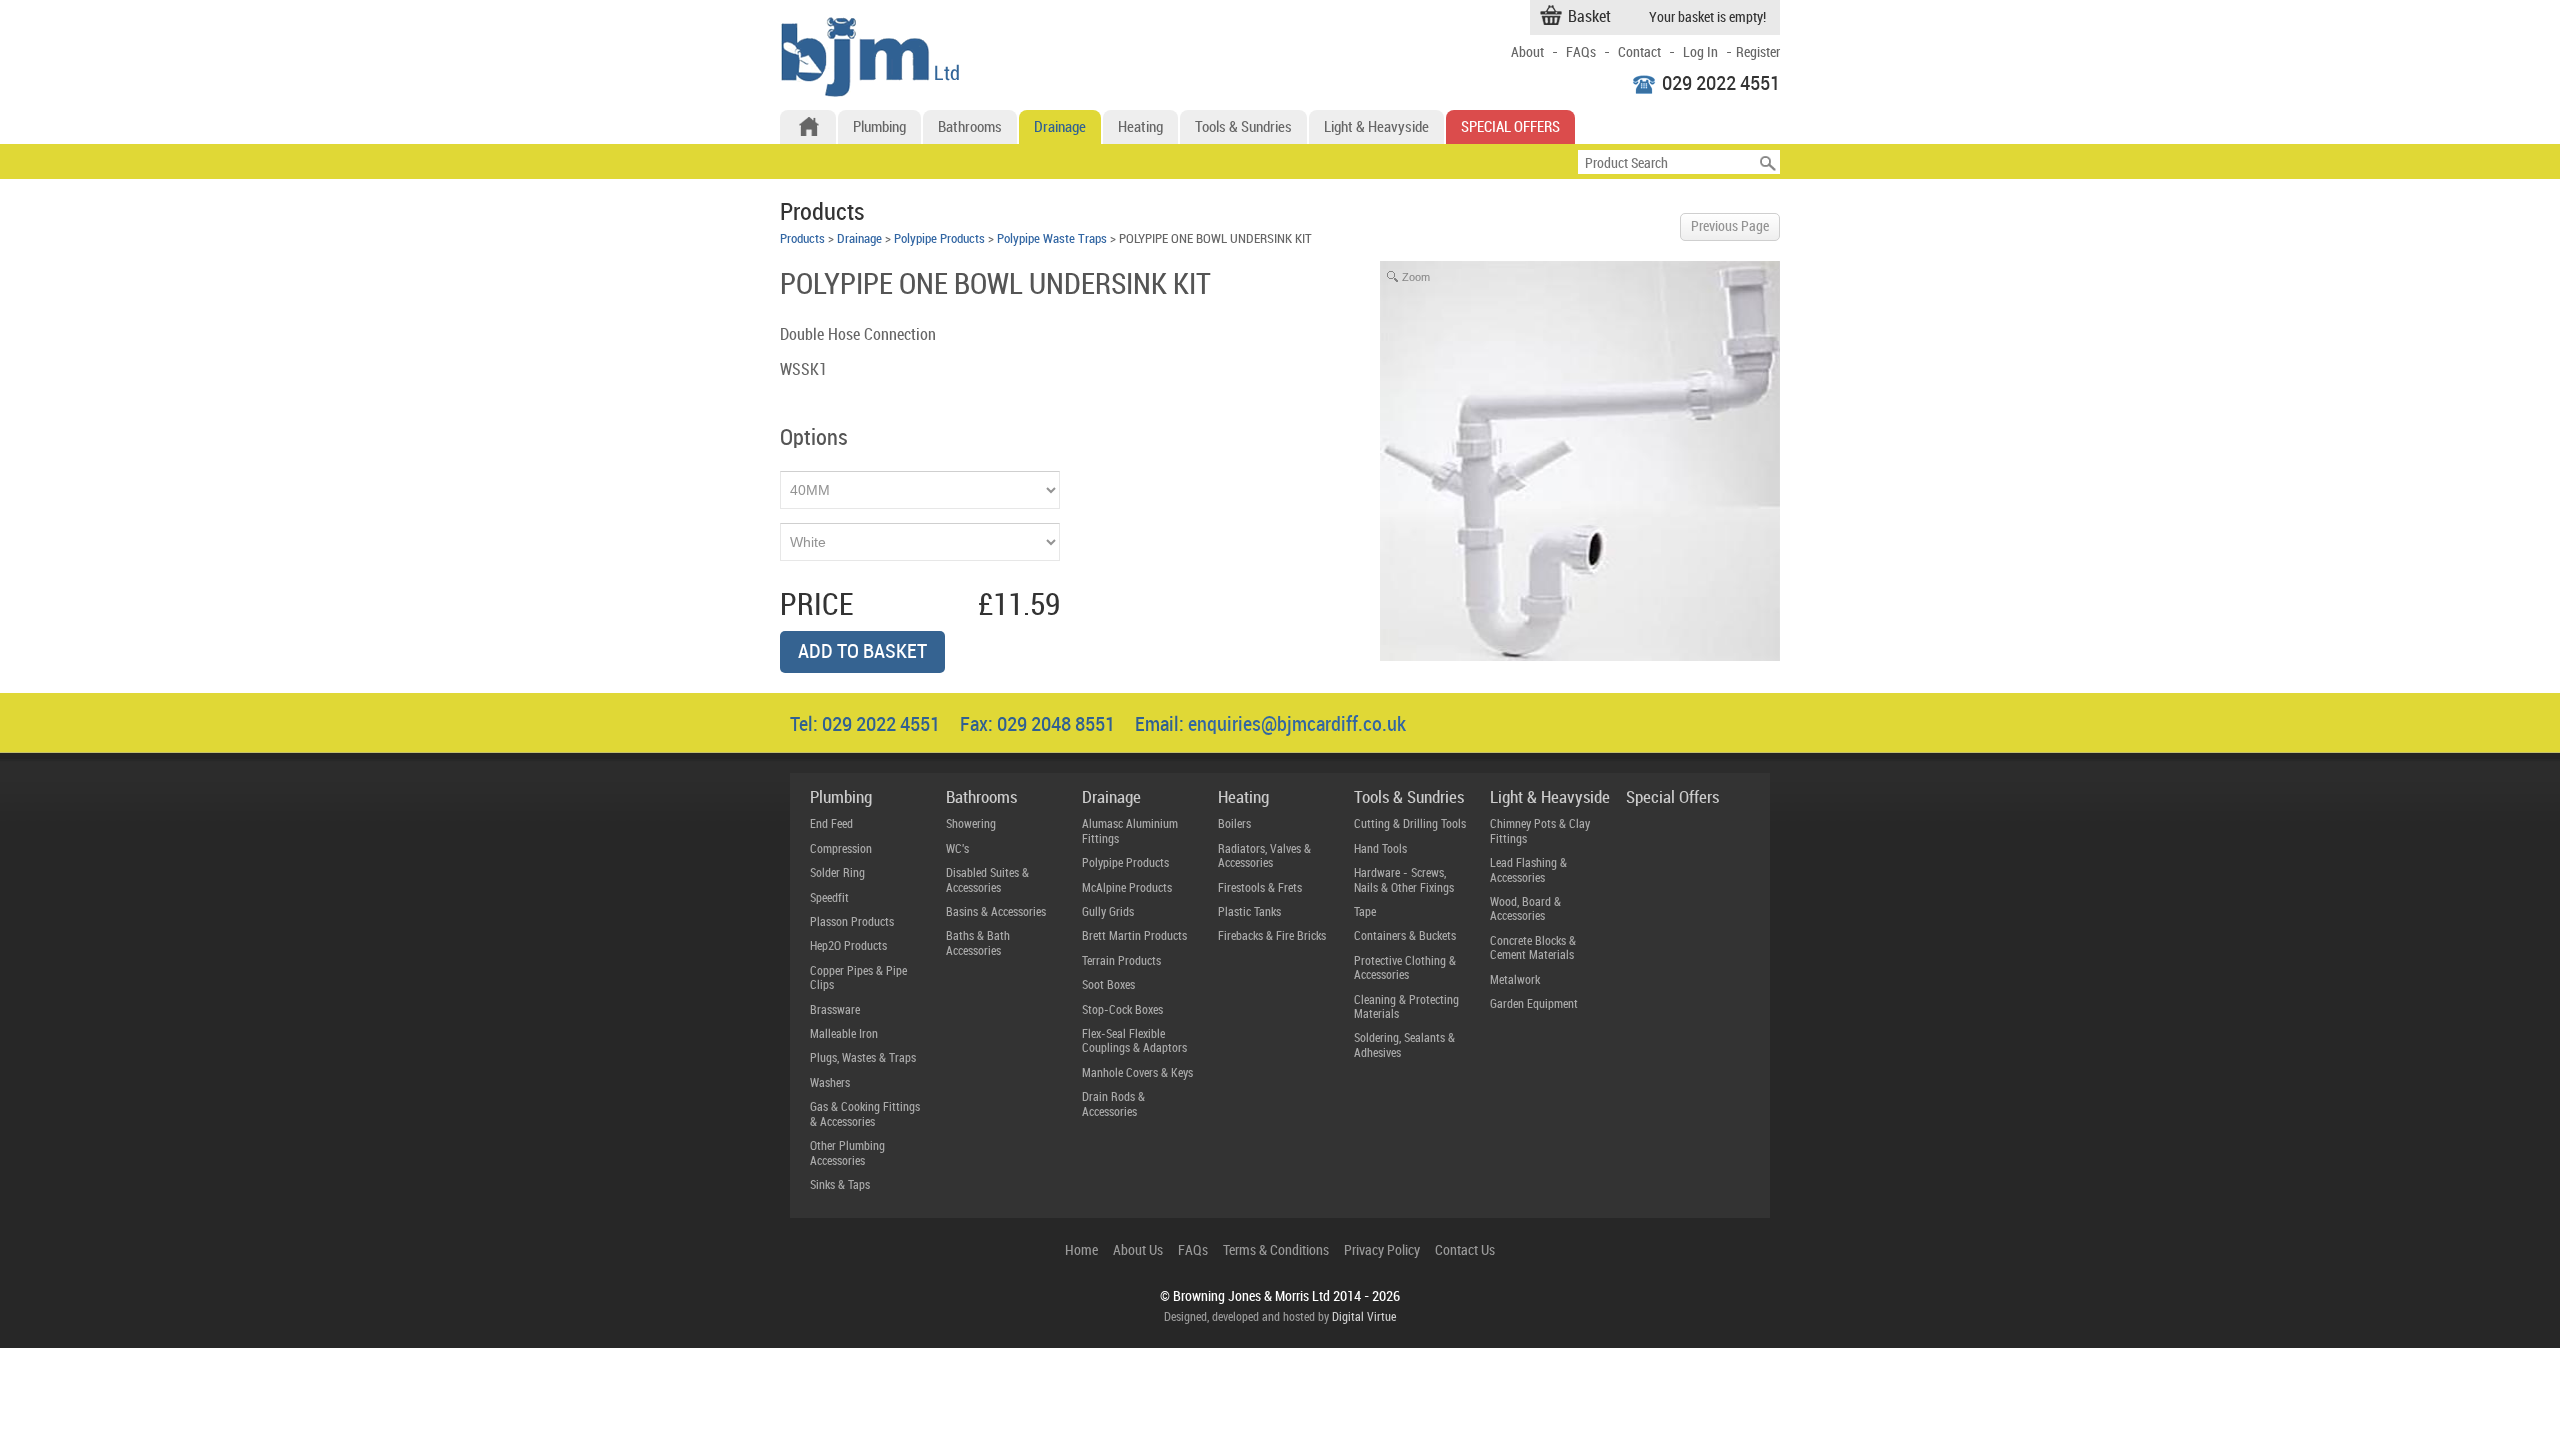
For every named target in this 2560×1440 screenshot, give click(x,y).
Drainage (1060, 128)
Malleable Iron (844, 1034)
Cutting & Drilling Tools (1410, 824)
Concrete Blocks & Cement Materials (1533, 948)
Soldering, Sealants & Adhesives (1404, 1045)
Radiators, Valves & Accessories (1264, 856)
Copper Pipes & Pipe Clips (858, 978)
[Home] (808, 127)
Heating (1140, 128)
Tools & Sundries (1243, 128)
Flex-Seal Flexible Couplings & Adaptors (1134, 1041)
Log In (1700, 52)
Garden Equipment (1534, 1004)
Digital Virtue (1364, 1317)
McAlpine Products (1127, 888)
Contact (1639, 52)
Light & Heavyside (1376, 128)
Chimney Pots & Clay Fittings (1540, 831)
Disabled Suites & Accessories (987, 880)
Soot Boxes (1108, 985)
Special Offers (1510, 128)
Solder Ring (837, 873)
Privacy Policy (1382, 1250)
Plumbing (879, 128)
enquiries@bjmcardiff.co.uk (1297, 725)
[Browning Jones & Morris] (869, 92)
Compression (841, 849)
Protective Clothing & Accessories (1405, 968)
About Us (1138, 1250)
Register (1758, 52)
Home (1081, 1250)
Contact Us (1465, 1250)
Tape (1365, 912)
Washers (830, 1083)
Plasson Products (852, 922)
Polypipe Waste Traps (1052, 239)
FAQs (1581, 52)
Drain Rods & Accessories (1113, 1104)
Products (802, 239)
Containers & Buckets (1405, 936)
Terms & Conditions (1276, 1250)
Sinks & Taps (840, 1185)
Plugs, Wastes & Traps (863, 1058)
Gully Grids (1108, 912)
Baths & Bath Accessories (978, 943)
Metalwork (1515, 980)
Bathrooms (970, 128)
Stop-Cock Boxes (1122, 1010)
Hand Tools (1380, 849)
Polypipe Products (939, 239)
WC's (957, 849)
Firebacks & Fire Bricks (1272, 936)
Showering (971, 824)
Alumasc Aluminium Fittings (1130, 831)
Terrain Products (1121, 961)
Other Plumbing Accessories (847, 1153)
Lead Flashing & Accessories (1528, 870)
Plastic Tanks (1249, 912)
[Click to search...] (1768, 163)
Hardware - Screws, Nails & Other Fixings (1404, 880)
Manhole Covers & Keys (1137, 1073)
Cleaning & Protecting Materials (1406, 1007)
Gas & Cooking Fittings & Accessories (865, 1114)
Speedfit (829, 898)
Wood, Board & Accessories (1525, 909)
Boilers (1234, 824)
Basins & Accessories (996, 912)
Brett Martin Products (1134, 936)
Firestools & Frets (1260, 888)
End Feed (831, 824)
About (1527, 52)
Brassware (835, 1010)
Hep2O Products (848, 946)
